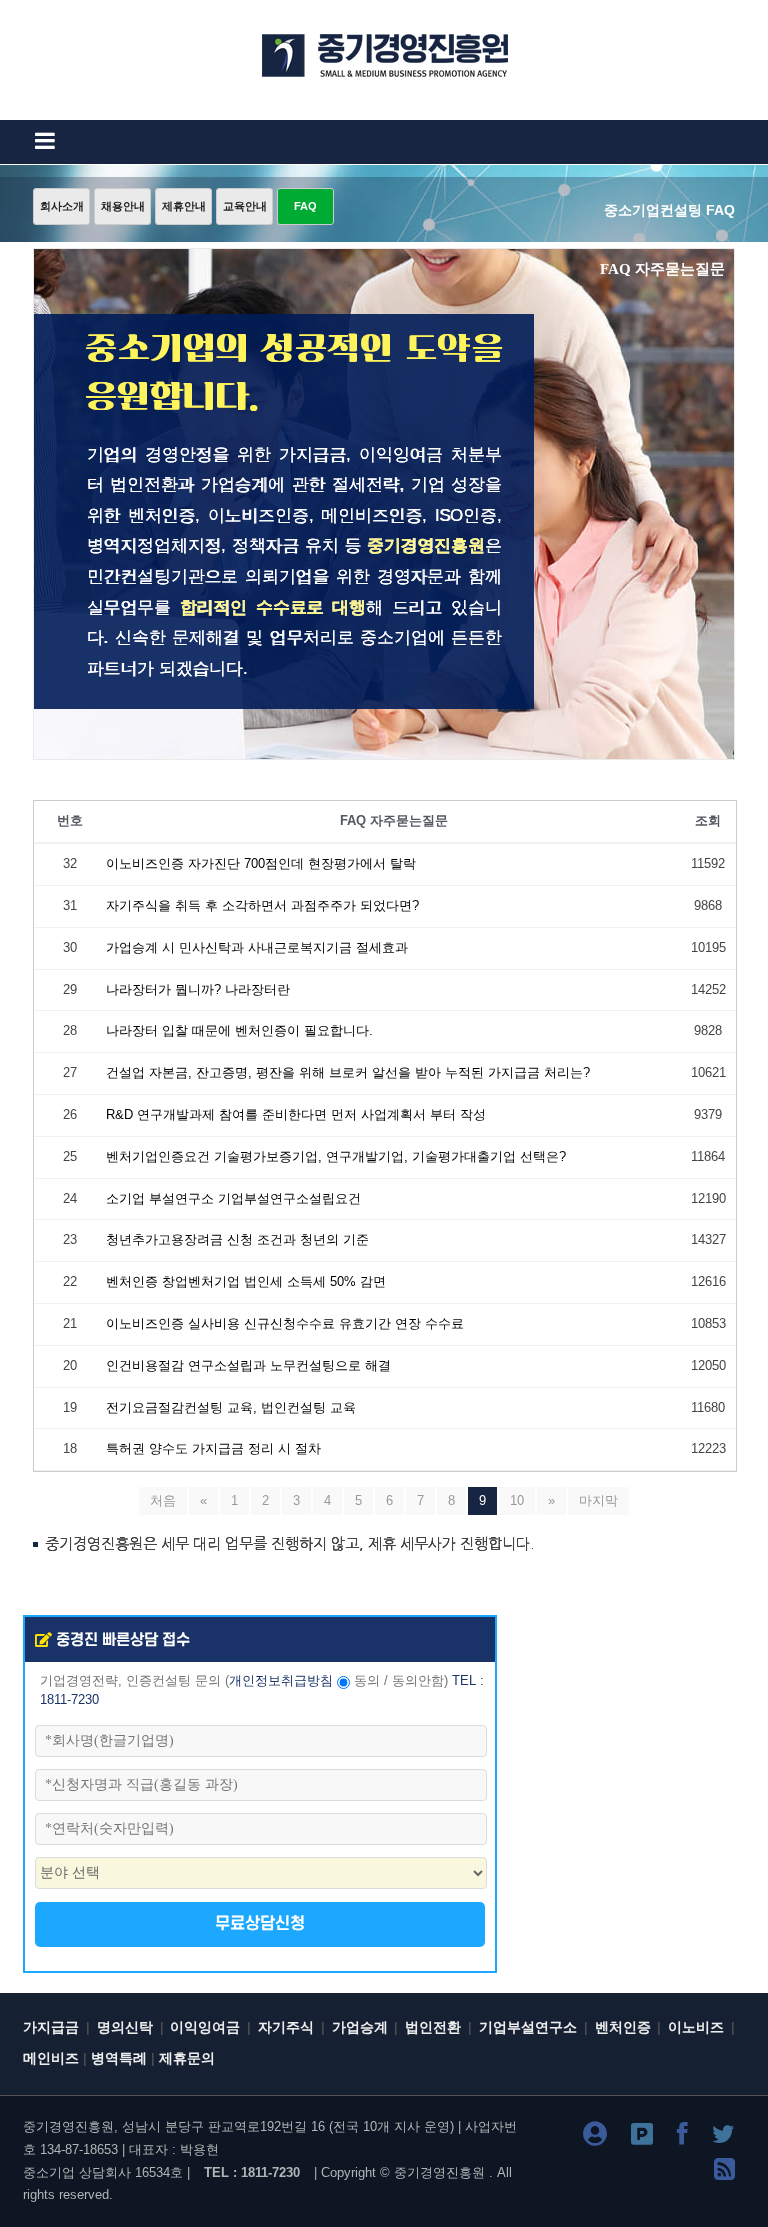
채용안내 (123, 206)
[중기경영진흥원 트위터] (723, 2137)
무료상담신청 (260, 1924)
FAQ (305, 206)
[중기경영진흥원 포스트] (642, 2137)
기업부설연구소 (528, 2027)
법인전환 (433, 2027)
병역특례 (119, 2058)
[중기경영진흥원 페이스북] (682, 2137)
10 (517, 1500)
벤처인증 (623, 2027)
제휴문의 (187, 2058)
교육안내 (245, 206)
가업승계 (360, 2027)
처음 (163, 1500)
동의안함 (418, 1681)
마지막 (598, 1500)
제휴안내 (184, 206)
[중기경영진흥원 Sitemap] (724, 2172)
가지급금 (51, 2027)
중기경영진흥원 (439, 2172)
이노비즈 (696, 2027)
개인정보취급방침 (281, 1681)
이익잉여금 (205, 2027)
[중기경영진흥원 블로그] (595, 2137)
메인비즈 (51, 2058)
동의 (367, 1681)
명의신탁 (125, 2027)
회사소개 (62, 206)
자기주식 (286, 2027)
